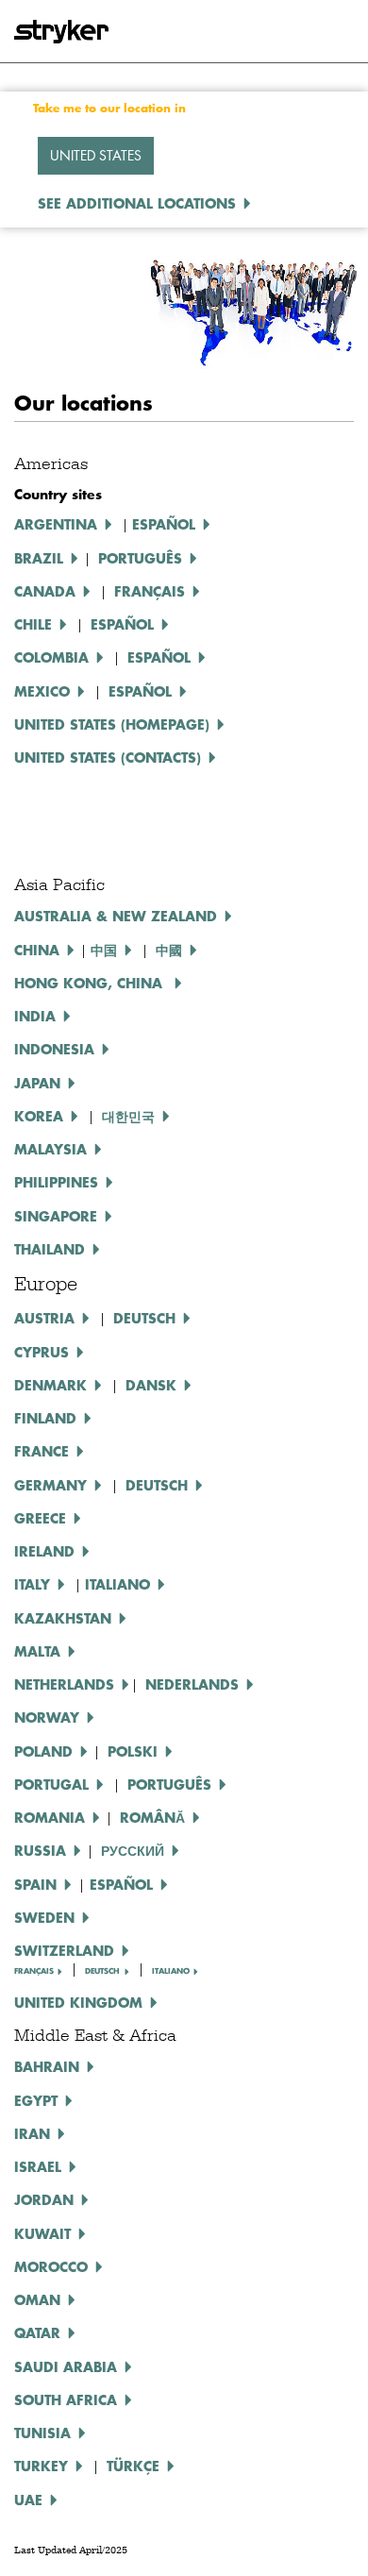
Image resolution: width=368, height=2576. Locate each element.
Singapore (56, 1216)
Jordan (44, 2199)
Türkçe (133, 2466)
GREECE (40, 1518)
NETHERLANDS (64, 1684)
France (42, 1451)
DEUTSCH (144, 1318)
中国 (104, 950)
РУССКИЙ (133, 1850)
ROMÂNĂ (152, 1817)
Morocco (51, 2266)
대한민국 (128, 1116)
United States (96, 155)
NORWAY (47, 1717)
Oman (37, 2299)
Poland (43, 1751)
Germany (50, 1485)
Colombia (51, 657)
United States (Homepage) (112, 724)
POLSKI (133, 1751)
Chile (33, 624)
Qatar (37, 2332)
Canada (45, 591)
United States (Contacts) (108, 757)
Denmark (50, 1385)
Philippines (56, 1182)
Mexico (42, 691)
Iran (32, 2133)
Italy (32, 1584)
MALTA (37, 1651)
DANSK (151, 1385)
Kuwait (42, 2233)
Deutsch (157, 1485)
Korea (39, 1116)
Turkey (41, 2466)
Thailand (50, 1249)
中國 (169, 950)
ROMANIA (50, 1817)
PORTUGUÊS (169, 1784)
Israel (38, 2166)
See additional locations (137, 203)
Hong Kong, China (91, 983)
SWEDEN (44, 1917)
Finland (45, 1418)
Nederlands (192, 1684)
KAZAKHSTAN (63, 1618)
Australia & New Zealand (116, 916)
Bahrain (47, 2066)
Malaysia (50, 1149)
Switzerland (64, 1950)
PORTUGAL (51, 1784)
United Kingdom (78, 2002)
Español (164, 524)
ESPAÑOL (122, 624)
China (37, 950)
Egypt (36, 2100)
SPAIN (35, 1884)
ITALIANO (117, 1584)
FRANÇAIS (34, 1971)
